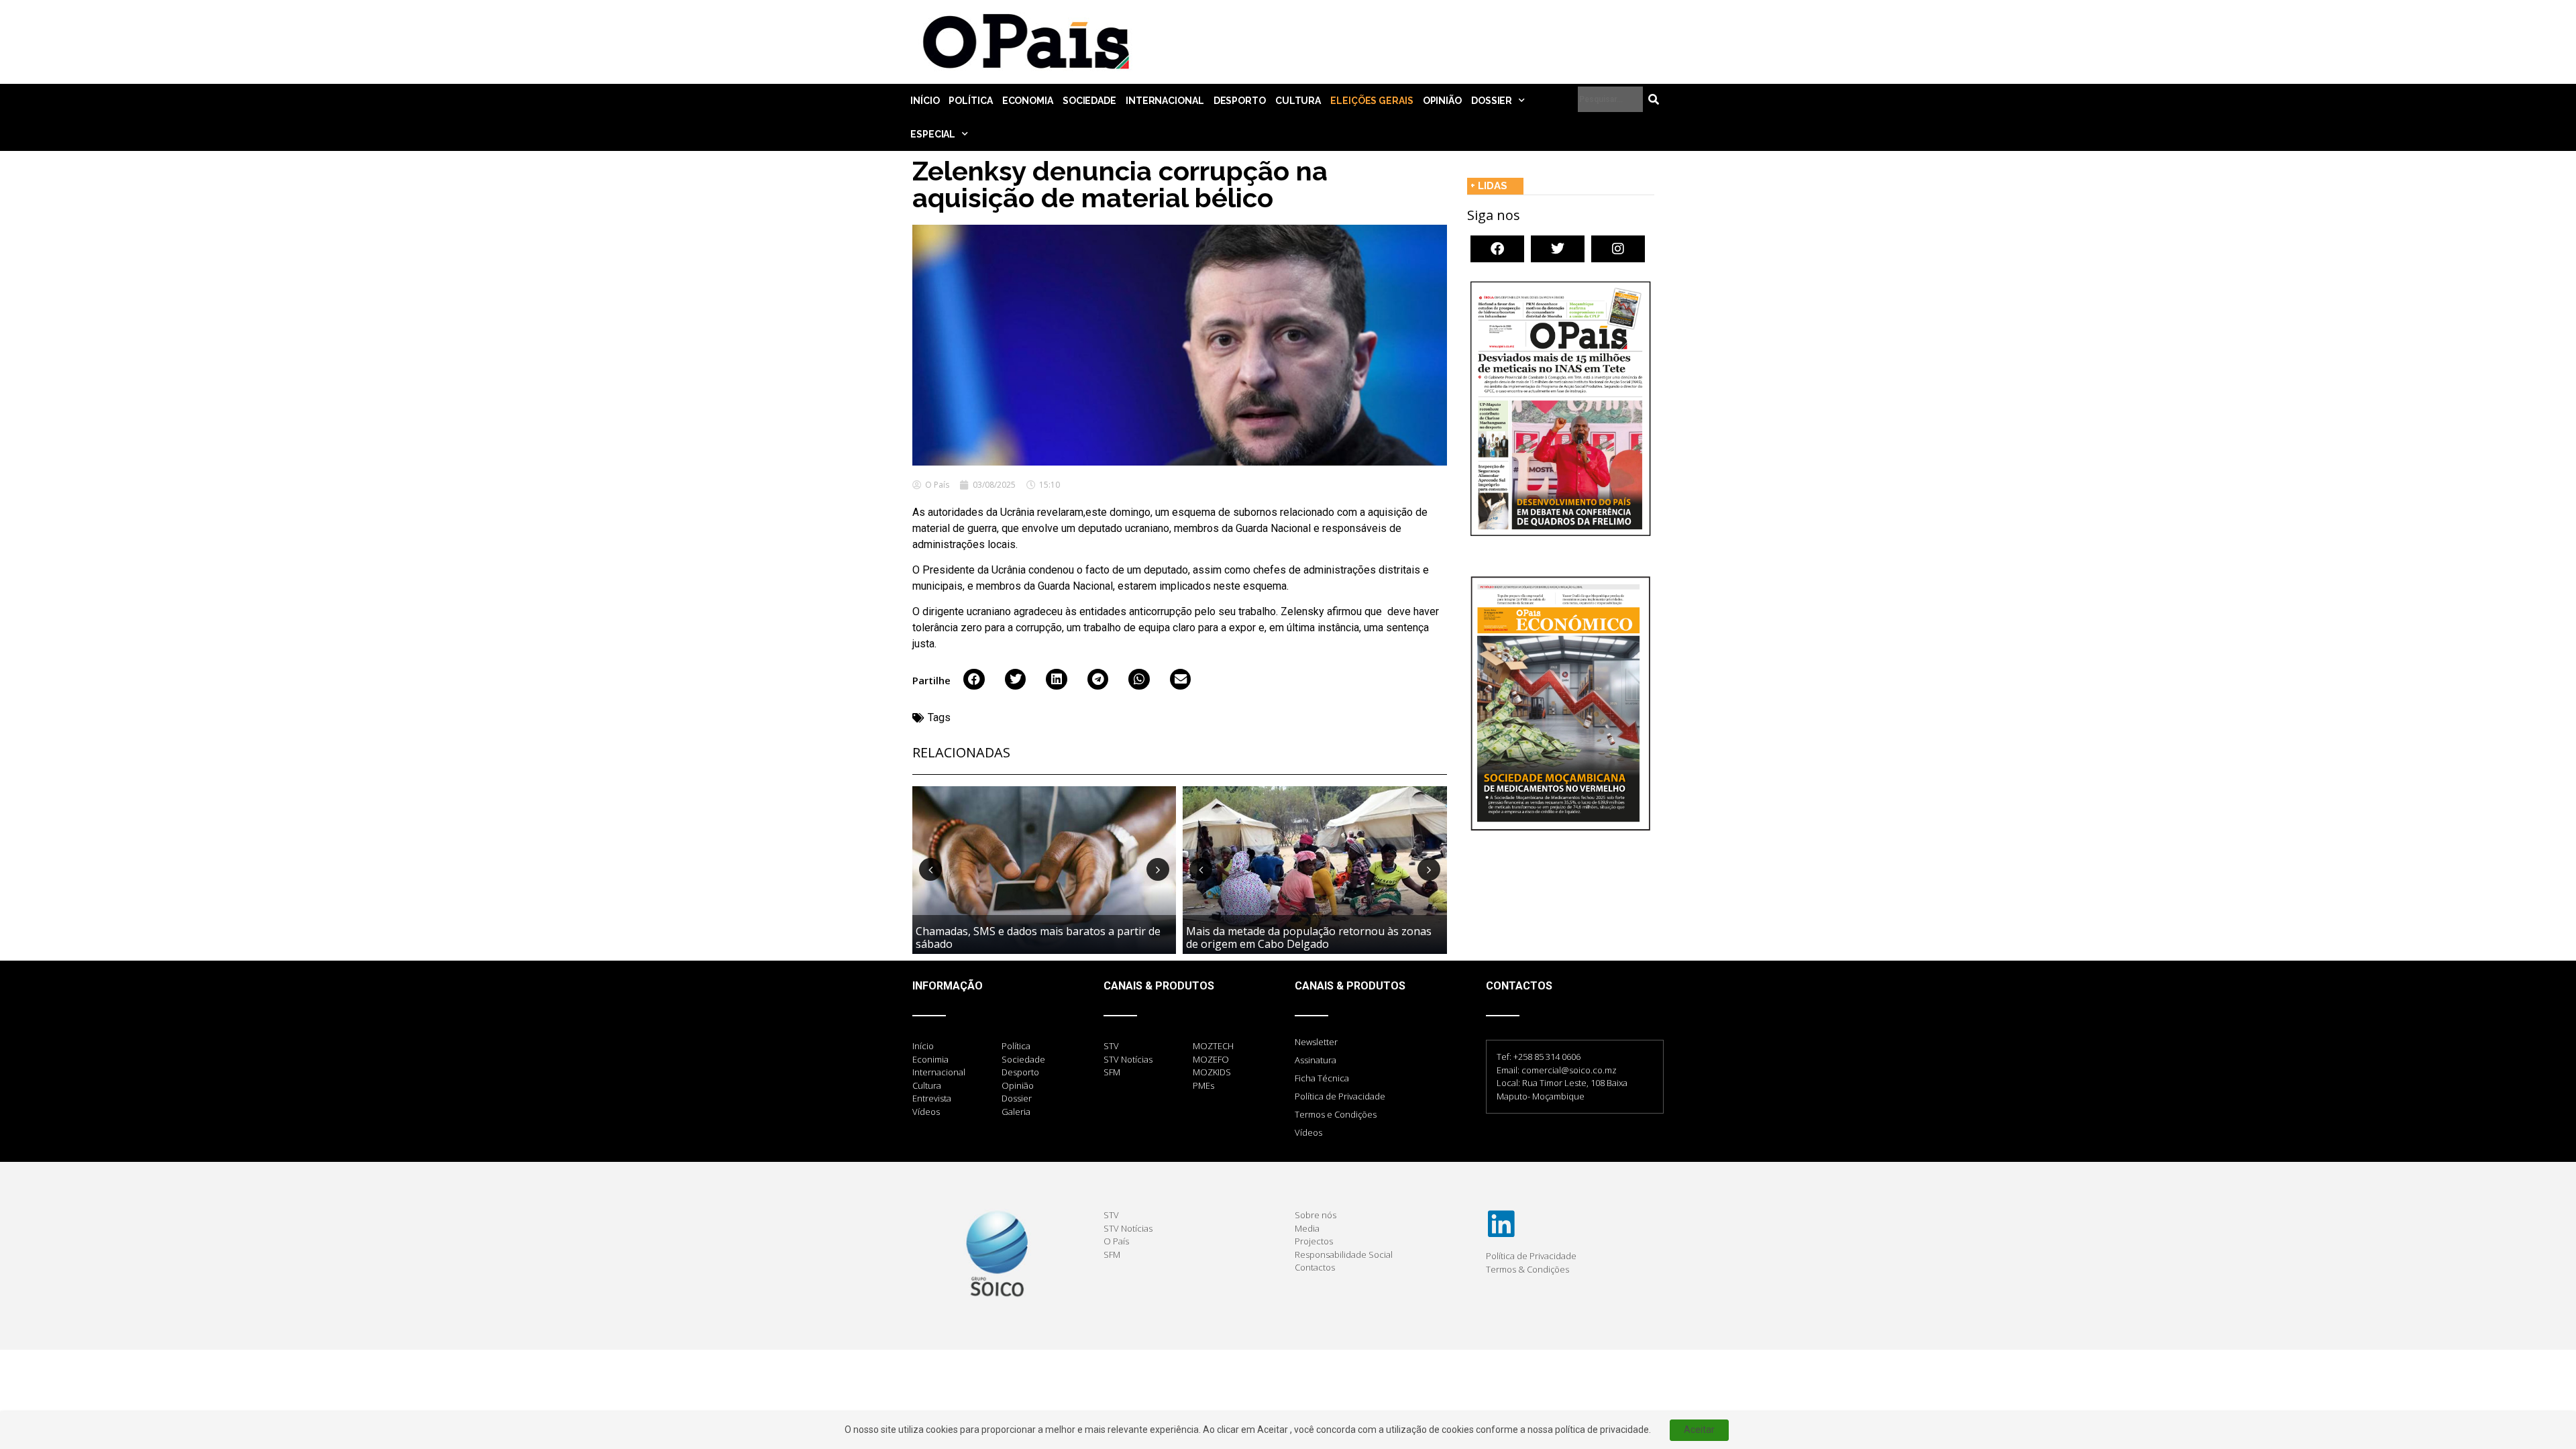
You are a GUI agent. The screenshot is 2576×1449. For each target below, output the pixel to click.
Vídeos (1308, 1132)
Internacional (1165, 101)
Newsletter (1316, 1042)
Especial (933, 134)
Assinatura (1316, 1060)
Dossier (1492, 101)
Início (925, 101)
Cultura (1298, 101)
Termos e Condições (1336, 1114)
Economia (1028, 101)
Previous (930, 869)
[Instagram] (1618, 249)
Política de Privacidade (1340, 1096)
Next (1158, 869)
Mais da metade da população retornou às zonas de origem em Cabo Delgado (1309, 937)
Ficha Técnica (1322, 1078)
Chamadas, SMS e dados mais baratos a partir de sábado (1038, 937)
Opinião (1442, 101)
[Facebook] (1497, 249)
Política (970, 101)
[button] (974, 680)
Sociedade (1089, 101)
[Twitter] (1558, 249)
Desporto (1240, 101)
